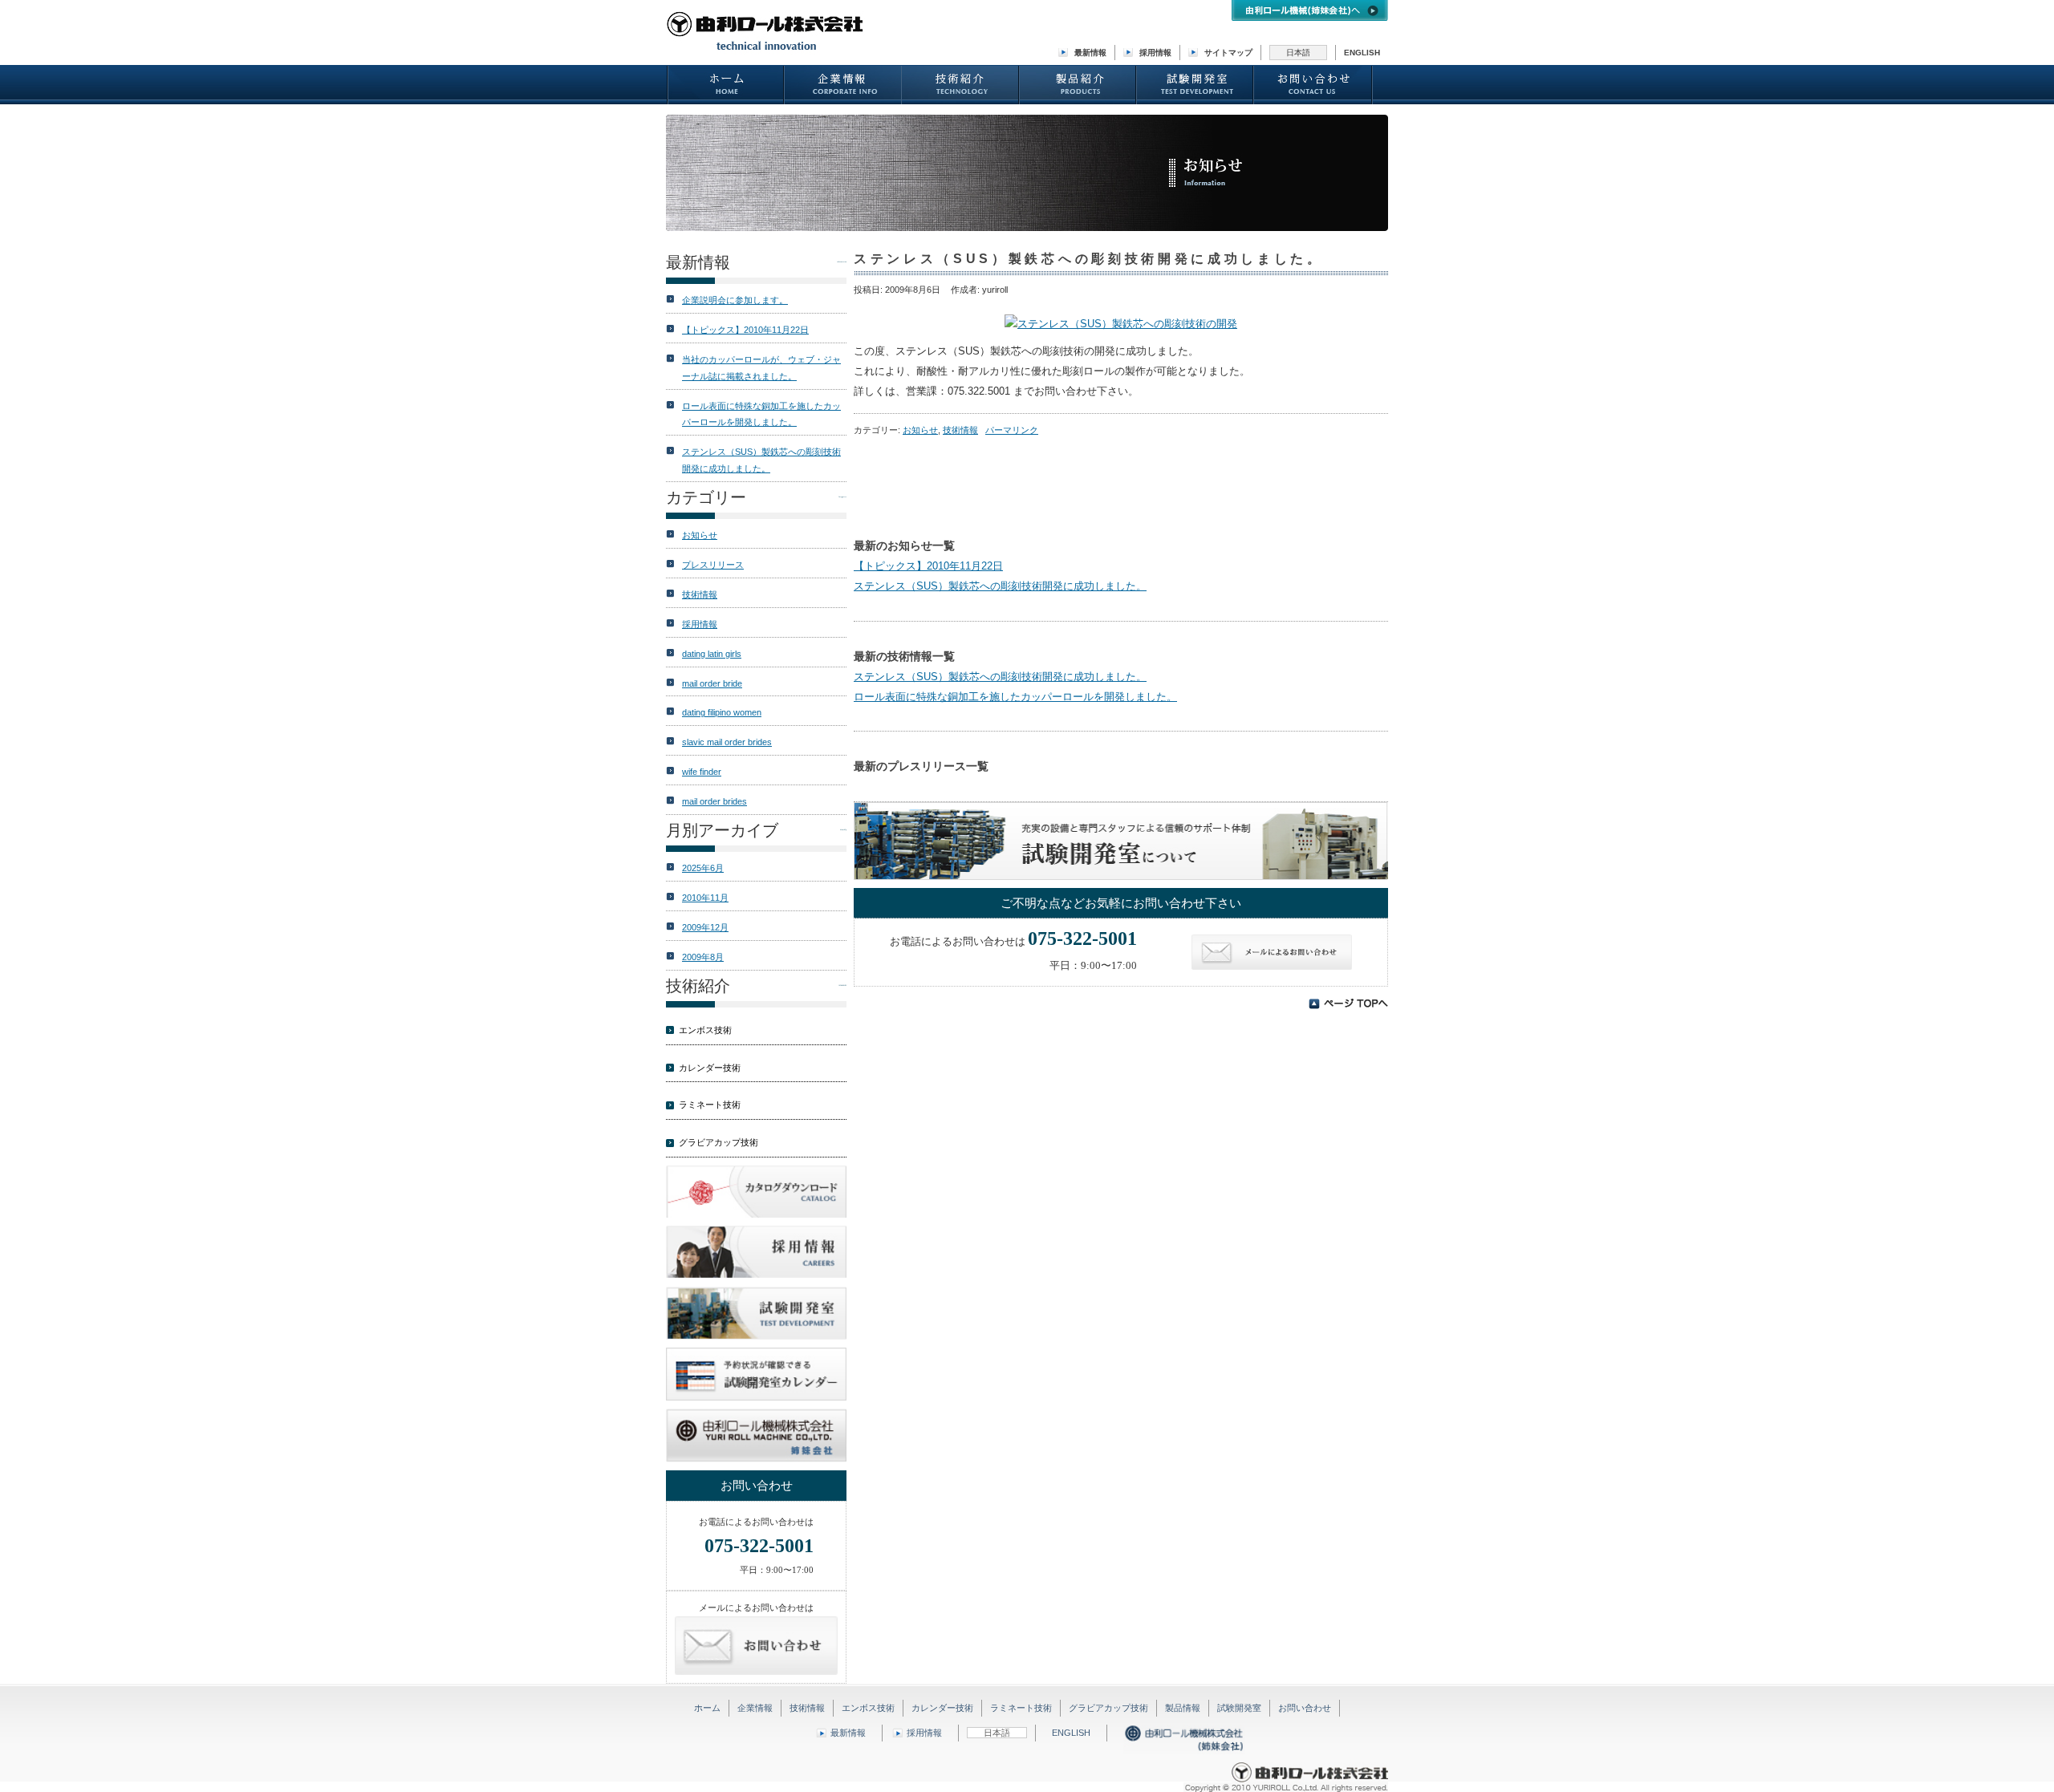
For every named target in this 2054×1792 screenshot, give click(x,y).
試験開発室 (1195, 85)
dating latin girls (712, 654)
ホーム (726, 85)
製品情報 (1183, 1708)
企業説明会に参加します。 (735, 300)
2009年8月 (703, 957)
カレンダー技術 (710, 1068)
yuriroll (995, 290)
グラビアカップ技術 (718, 1142)
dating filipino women (722, 712)
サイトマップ (1228, 53)
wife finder (702, 772)
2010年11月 (705, 898)
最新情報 (1090, 53)
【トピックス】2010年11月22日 (928, 566)
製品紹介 (1078, 85)
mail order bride (712, 683)
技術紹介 (961, 85)
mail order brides (714, 801)
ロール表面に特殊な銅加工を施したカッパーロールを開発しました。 (1015, 697)
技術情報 (960, 430)
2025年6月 (703, 868)
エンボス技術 (705, 1030)
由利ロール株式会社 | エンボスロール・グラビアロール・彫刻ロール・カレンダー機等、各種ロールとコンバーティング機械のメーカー (766, 32)
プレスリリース (713, 565)
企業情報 (843, 85)
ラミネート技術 (710, 1105)
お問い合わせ (1313, 85)
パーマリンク (1012, 430)
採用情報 (1155, 53)
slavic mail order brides (727, 742)
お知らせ (920, 430)
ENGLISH (1362, 53)
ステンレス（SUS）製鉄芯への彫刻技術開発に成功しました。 (1000, 586)
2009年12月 (705, 927)
